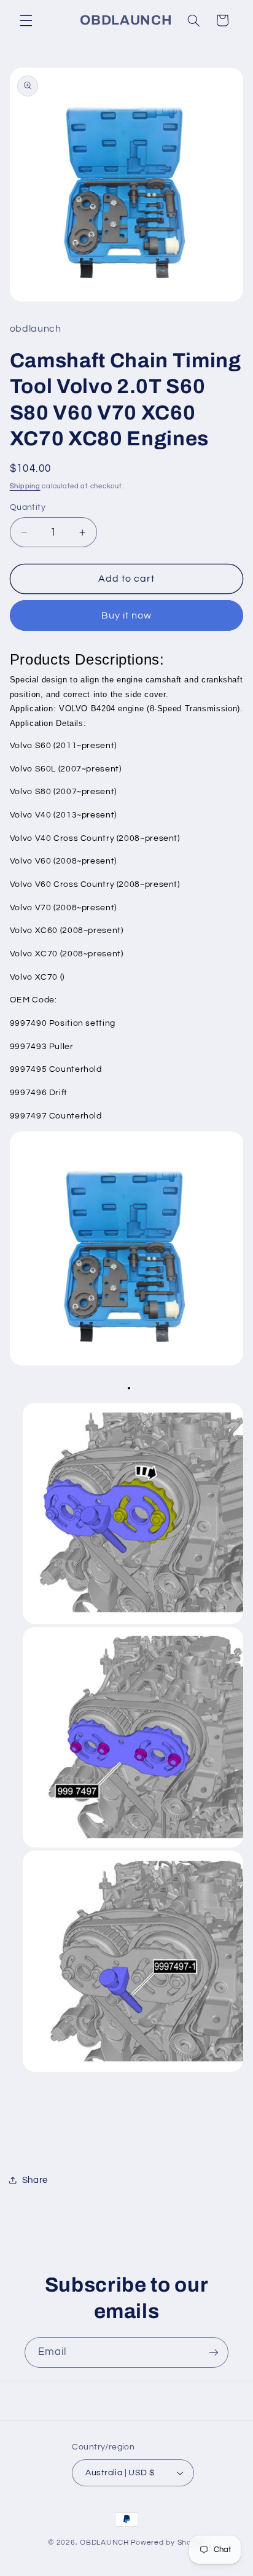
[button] (26, 20)
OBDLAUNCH (104, 2543)
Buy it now (127, 615)
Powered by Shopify (168, 2543)
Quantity (28, 507)
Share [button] (35, 2180)
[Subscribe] (214, 2352)
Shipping (25, 486)
